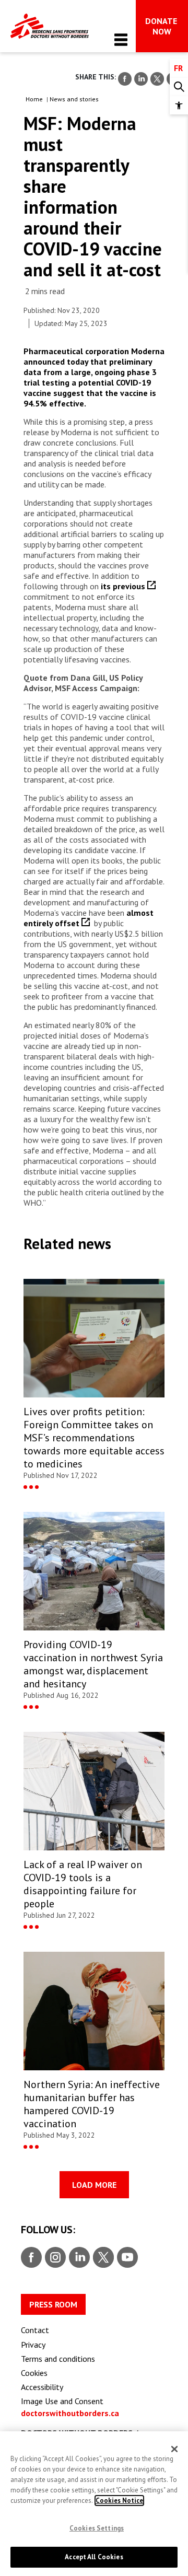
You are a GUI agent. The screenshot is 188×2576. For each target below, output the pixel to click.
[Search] (179, 87)
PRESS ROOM (53, 2304)
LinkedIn (78, 2258)
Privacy (33, 2345)
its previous (124, 586)
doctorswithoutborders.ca (70, 2413)
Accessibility (42, 2387)
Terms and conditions (58, 2359)
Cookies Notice (119, 2501)
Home (34, 99)
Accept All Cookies (94, 2557)
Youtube (127, 2258)
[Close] (174, 2449)
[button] (179, 105)
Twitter (103, 2258)
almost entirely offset (89, 918)
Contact (35, 2330)
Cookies (34, 2373)
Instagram (54, 2258)
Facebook (31, 2258)
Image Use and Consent (62, 2401)
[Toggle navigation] (121, 39)
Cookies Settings (97, 2528)
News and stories (74, 99)
